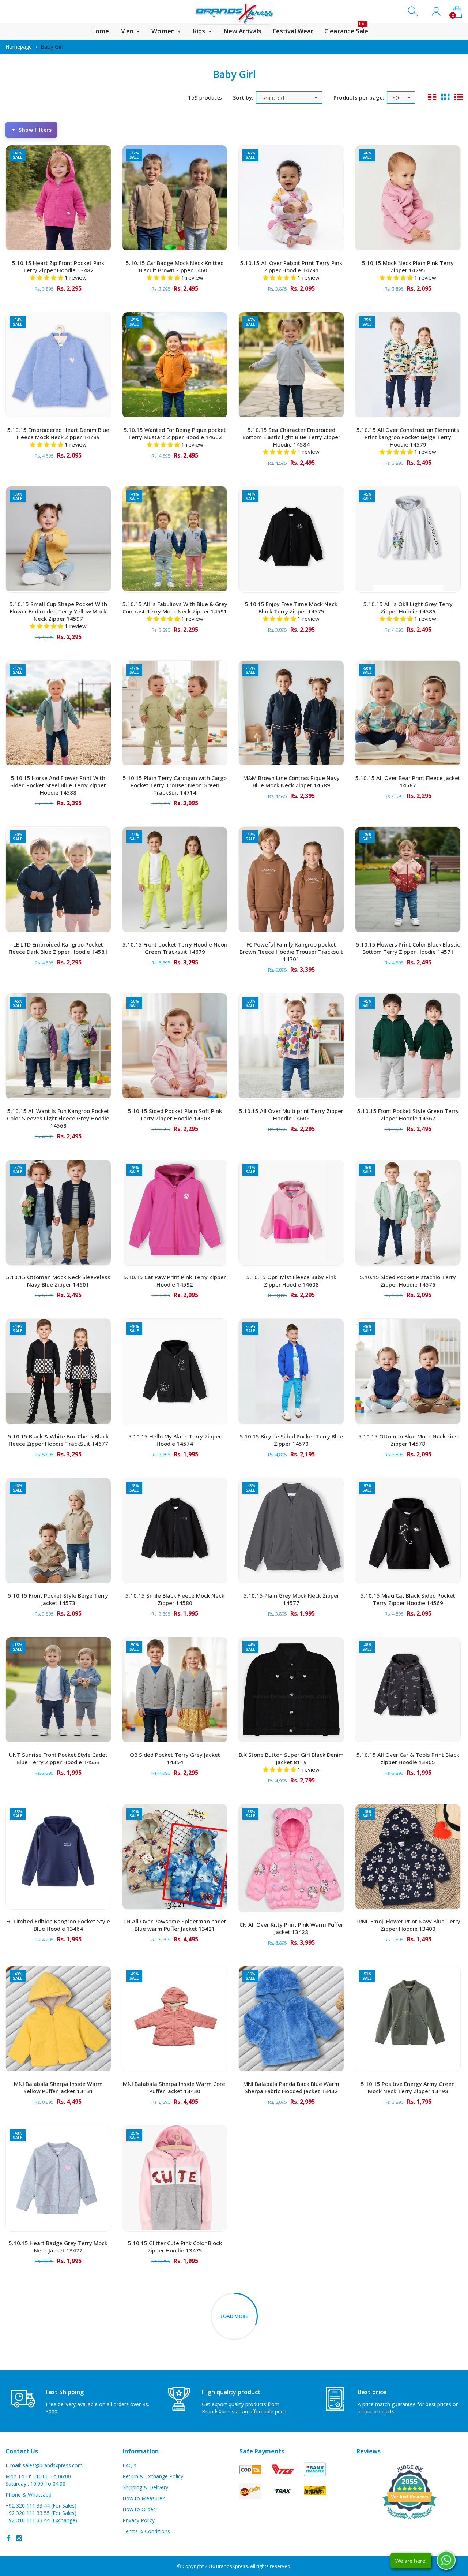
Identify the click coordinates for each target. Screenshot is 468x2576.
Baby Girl (52, 46)
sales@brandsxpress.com (53, 2465)
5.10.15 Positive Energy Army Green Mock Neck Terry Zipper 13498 (408, 2087)
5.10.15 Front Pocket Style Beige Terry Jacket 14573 (58, 1599)
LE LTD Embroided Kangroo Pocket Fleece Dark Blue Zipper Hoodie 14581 (58, 948)
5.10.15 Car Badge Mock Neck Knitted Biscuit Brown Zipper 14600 (175, 266)
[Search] (414, 12)
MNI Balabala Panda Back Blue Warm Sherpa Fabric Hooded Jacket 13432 (291, 2087)
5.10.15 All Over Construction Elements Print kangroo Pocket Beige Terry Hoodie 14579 (408, 437)
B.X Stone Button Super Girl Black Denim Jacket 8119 (291, 1758)
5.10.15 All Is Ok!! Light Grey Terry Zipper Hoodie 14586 (408, 608)
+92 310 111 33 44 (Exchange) (41, 2520)
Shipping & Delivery (145, 2487)
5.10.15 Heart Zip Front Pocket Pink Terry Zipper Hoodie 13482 (58, 266)
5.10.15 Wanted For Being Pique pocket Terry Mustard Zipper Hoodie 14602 (175, 433)
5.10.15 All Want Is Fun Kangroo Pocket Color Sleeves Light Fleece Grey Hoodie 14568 (58, 1118)
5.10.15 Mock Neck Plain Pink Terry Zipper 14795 (408, 266)
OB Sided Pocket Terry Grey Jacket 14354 (175, 1758)
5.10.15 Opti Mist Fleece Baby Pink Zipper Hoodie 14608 (291, 1281)
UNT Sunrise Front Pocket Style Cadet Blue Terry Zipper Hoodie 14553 (58, 1758)
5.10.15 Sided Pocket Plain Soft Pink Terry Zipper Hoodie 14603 (175, 1115)
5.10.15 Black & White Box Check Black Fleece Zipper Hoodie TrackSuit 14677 (58, 1440)
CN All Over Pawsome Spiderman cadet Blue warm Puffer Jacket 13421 (175, 1925)
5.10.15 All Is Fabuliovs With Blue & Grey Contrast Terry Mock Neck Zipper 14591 (175, 608)
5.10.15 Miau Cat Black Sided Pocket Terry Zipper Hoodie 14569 (408, 1599)
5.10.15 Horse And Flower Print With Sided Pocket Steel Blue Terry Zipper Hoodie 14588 (58, 785)
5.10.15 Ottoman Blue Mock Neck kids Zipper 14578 (408, 1440)
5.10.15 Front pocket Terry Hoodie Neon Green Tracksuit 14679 (175, 948)
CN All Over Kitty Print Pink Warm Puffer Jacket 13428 (291, 1928)
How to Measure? (144, 2498)
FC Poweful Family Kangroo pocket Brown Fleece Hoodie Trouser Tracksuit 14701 (291, 952)
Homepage (19, 47)
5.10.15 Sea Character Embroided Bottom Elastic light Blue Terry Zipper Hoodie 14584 (291, 437)
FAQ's (129, 2465)
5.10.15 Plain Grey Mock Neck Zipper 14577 (291, 1599)
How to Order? (140, 2509)
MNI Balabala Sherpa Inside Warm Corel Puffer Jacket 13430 (175, 2087)
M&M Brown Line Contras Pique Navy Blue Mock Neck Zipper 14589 (291, 781)
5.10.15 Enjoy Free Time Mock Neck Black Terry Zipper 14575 (291, 608)
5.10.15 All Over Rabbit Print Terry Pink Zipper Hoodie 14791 (291, 266)
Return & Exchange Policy (153, 2476)
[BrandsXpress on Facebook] (9, 2538)
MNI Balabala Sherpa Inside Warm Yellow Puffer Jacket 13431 (58, 2087)
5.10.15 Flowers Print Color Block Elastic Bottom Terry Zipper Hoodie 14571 (408, 948)
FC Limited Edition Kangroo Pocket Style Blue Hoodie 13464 (58, 1925)
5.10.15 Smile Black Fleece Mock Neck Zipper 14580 (175, 1599)
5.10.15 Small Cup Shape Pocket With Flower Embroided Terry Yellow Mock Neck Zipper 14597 (58, 611)
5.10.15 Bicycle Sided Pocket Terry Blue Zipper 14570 (291, 1440)
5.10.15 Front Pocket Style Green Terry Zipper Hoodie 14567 (408, 1115)
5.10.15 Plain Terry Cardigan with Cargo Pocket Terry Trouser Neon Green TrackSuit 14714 (175, 785)
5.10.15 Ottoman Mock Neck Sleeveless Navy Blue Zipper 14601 (58, 1281)
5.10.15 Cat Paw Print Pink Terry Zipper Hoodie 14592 (175, 1281)
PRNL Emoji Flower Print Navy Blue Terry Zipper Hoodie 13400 (408, 1925)
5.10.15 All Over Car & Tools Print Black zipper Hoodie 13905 (408, 1758)
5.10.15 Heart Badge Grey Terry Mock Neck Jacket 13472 (58, 2247)
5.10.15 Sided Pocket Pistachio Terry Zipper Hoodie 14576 (408, 1281)
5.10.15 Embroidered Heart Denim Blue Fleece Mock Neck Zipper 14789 (58, 433)
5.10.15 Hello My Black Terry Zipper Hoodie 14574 (175, 1440)
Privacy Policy (139, 2520)
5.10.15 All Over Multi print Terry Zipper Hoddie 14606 (291, 1115)
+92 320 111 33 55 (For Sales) (41, 2513)
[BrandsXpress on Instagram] (19, 2538)
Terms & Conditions (146, 2531)
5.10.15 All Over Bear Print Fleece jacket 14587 (408, 781)
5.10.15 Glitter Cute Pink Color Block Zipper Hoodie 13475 (175, 2247)
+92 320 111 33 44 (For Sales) (41, 2506)
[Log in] (436, 12)
